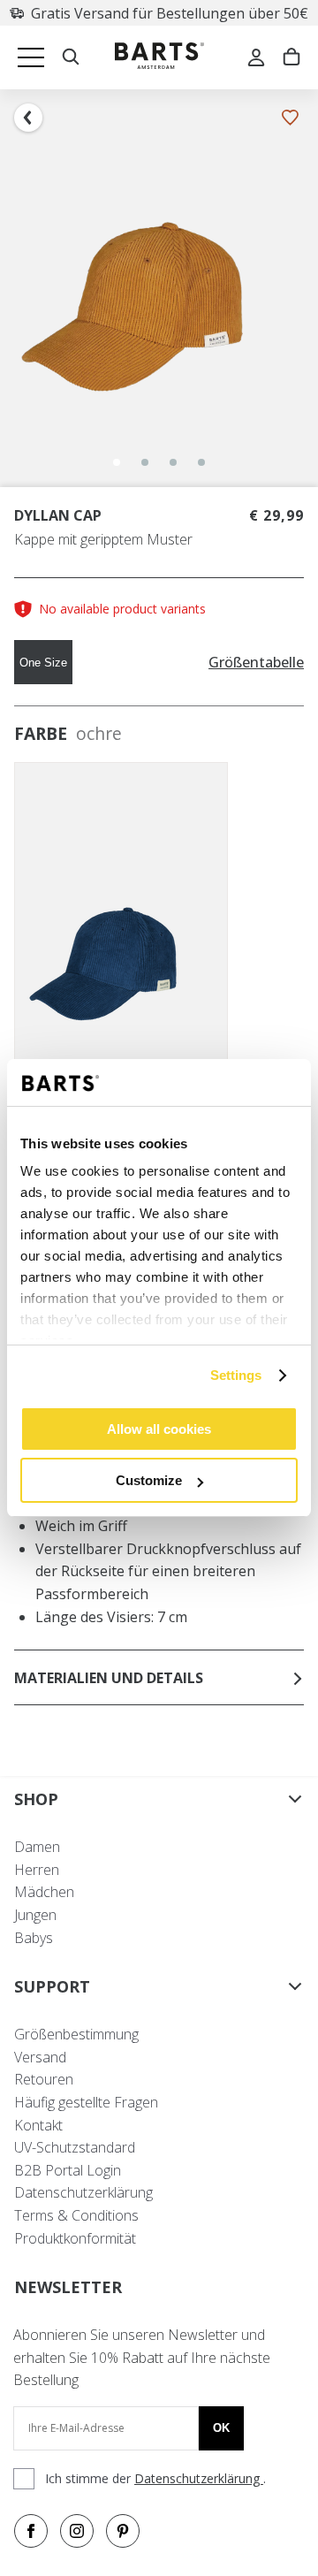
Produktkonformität (75, 2238)
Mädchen (44, 1892)
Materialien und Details (109, 1678)
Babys (34, 1938)
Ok (221, 2428)
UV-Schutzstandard (75, 2147)
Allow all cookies (159, 1429)
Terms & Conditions (76, 2215)
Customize (149, 1480)
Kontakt (38, 2125)
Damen (37, 1847)
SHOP (36, 1799)
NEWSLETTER (68, 2287)
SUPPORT (52, 1986)
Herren (37, 1870)
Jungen (35, 1915)
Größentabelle (256, 663)
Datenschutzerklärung (83, 2192)
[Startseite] (159, 58)
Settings (236, 1375)
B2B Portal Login (68, 2170)
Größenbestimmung (76, 2034)
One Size (43, 663)
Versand (40, 2057)
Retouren (44, 2079)
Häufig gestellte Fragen (86, 2102)
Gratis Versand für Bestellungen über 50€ (170, 13)
